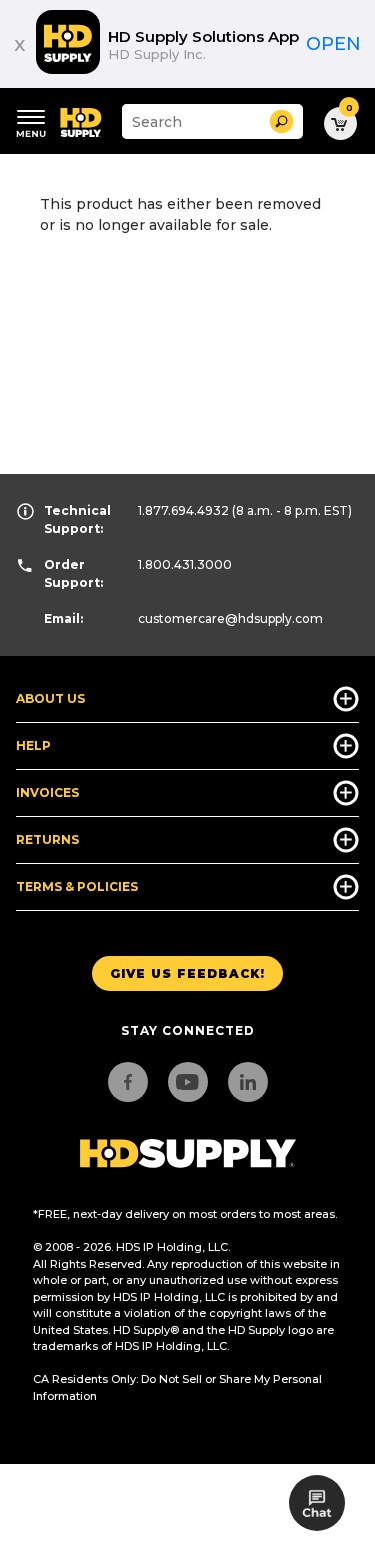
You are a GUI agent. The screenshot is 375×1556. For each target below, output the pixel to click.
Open (333, 44)
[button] (281, 121)
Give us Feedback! (187, 973)
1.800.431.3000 (185, 564)
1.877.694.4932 (183, 510)
